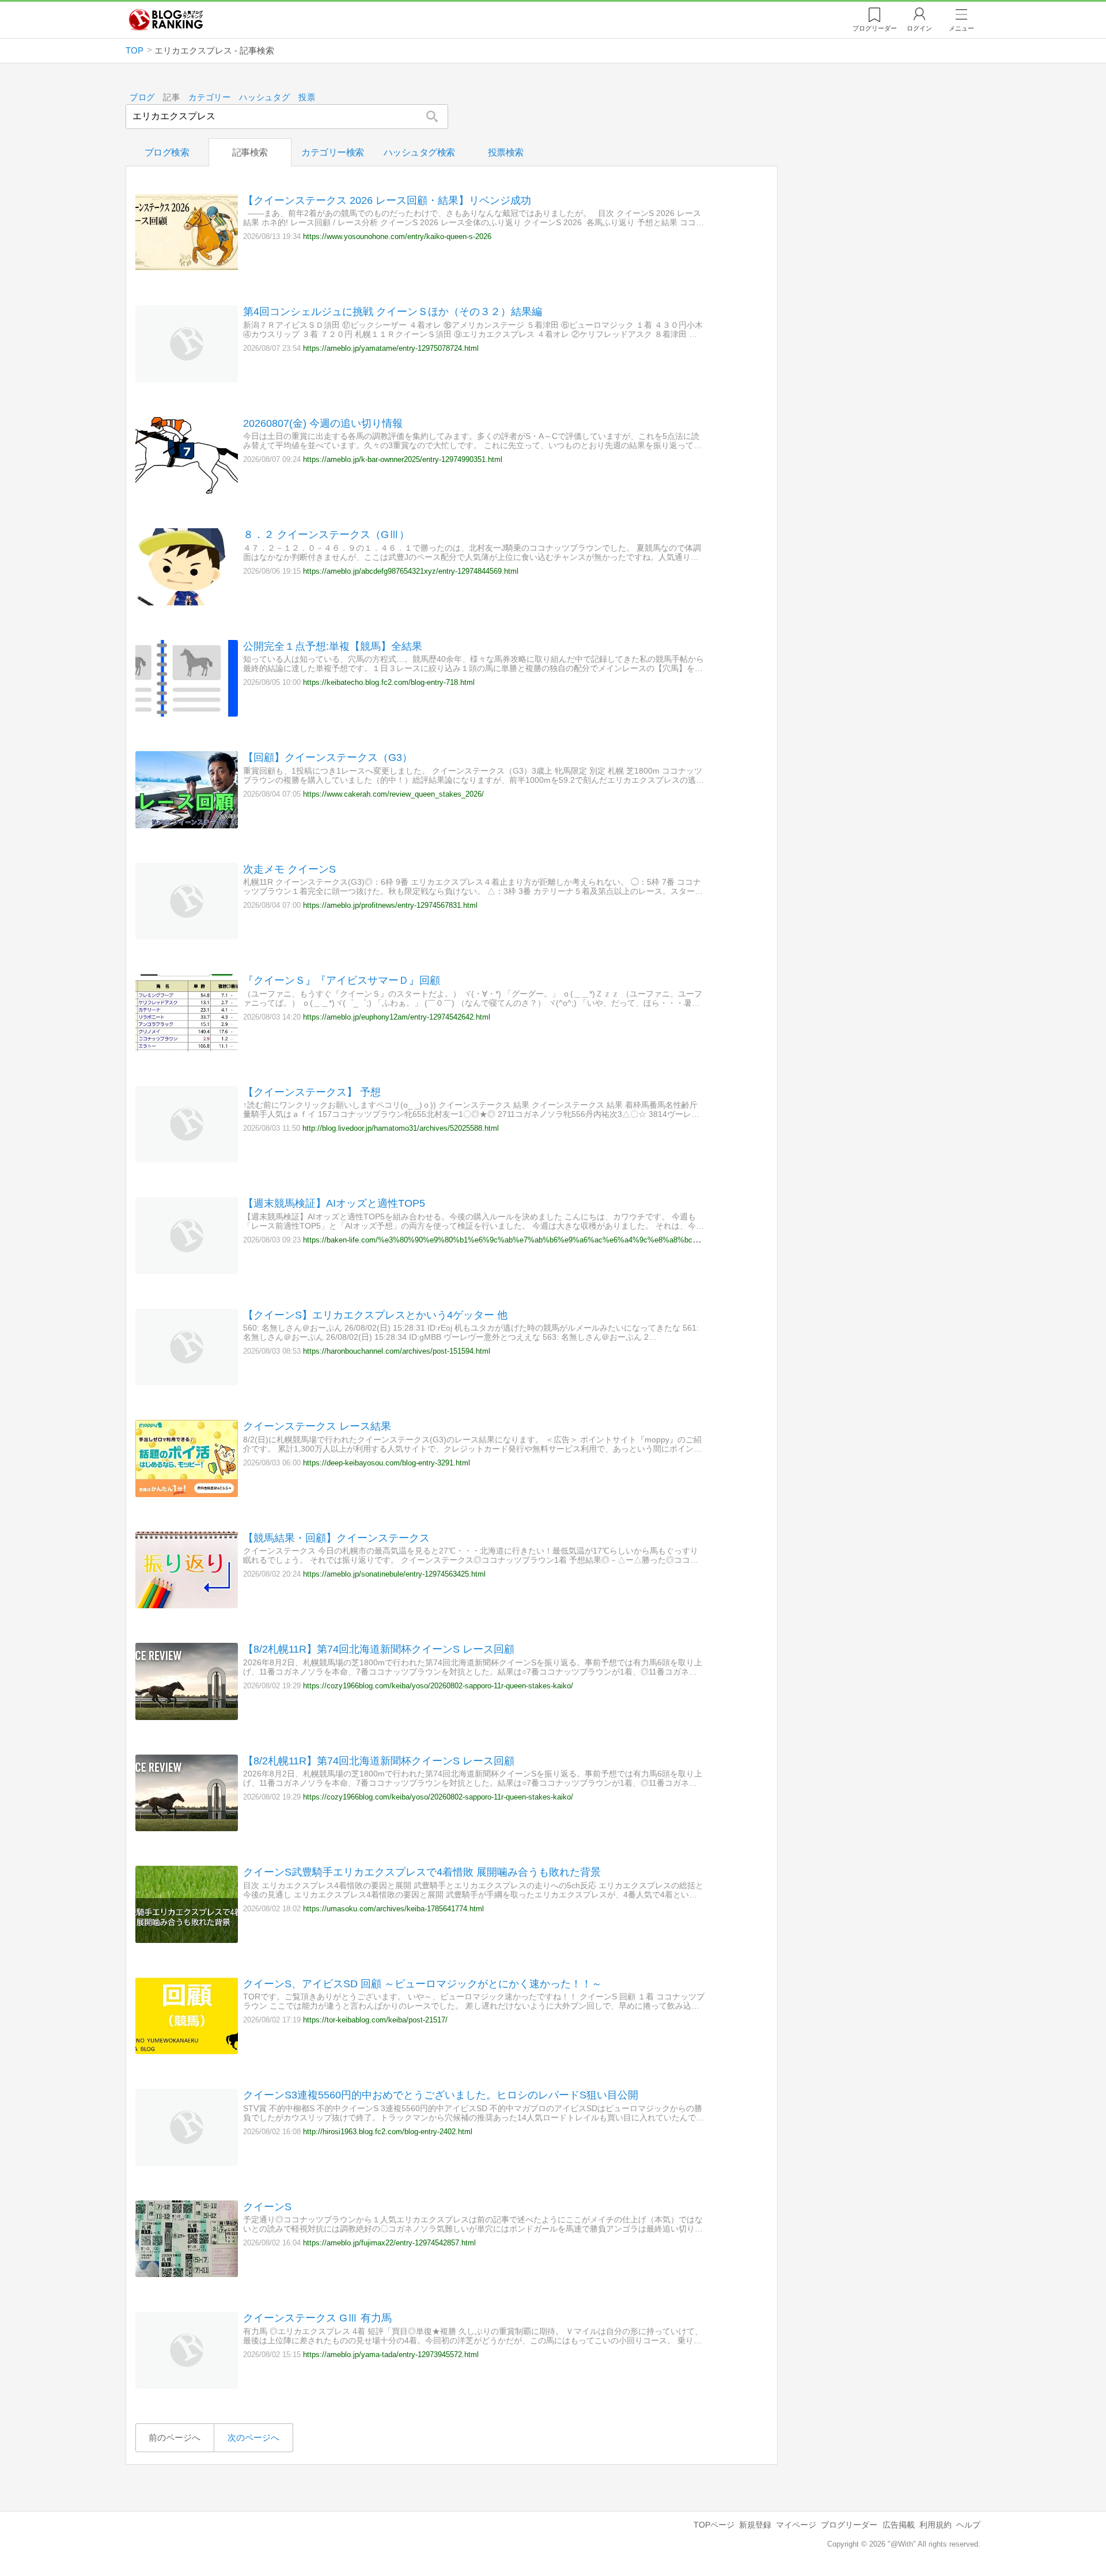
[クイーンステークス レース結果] (187, 1494)
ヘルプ (968, 2525)
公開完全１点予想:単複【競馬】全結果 (333, 646)
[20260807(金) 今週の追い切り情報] (187, 490)
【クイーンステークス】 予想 (312, 1092)
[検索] (432, 116)
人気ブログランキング (166, 20)
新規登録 (755, 2525)
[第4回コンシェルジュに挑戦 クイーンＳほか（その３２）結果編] (187, 379)
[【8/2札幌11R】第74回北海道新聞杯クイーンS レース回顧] (187, 1717)
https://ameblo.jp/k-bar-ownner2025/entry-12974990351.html (403, 459)
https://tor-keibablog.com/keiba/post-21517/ (375, 2020)
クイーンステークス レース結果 (317, 1426)
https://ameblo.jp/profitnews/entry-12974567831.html (390, 905)
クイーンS (267, 2207)
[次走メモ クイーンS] (187, 936)
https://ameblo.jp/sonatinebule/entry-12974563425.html (394, 1574)
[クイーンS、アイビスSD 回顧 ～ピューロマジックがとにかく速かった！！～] (187, 2051)
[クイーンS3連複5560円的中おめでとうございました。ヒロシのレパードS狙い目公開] (187, 2163)
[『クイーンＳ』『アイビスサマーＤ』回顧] (187, 1048)
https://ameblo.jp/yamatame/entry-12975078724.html (391, 348)
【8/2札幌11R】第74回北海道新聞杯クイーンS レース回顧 (379, 1649)
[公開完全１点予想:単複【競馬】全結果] (187, 713)
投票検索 (506, 152)
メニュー (961, 28)
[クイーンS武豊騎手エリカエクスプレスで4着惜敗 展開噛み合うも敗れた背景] (187, 1940)
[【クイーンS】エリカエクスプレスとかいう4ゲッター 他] (187, 1382)
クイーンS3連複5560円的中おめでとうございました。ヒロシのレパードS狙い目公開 (441, 2095)
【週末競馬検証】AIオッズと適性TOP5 (334, 1203)
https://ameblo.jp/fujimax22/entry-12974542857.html (389, 2243)
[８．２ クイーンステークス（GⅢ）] (187, 602)
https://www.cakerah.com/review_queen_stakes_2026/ (393, 794)
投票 (307, 98)
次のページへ (253, 2437)
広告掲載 (899, 2525)
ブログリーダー (849, 2525)
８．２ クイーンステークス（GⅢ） (326, 535)
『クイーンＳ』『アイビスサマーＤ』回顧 (342, 980)
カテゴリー (210, 98)
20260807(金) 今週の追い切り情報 (323, 423)
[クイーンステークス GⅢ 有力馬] (187, 2386)
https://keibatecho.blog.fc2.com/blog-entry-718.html (389, 682)
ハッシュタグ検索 (419, 152)
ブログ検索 (167, 152)
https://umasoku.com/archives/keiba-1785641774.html (393, 1909)
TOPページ (714, 2525)
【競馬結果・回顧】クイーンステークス (336, 1538)
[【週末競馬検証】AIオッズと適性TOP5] (187, 1271)
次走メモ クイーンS (289, 869)
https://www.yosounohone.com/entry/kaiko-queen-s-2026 (397, 236)
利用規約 (935, 2525)
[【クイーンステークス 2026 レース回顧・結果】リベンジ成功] (187, 268)
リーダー (875, 28)
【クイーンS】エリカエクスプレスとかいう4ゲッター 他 (375, 1315)
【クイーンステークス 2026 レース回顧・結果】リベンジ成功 (387, 200)
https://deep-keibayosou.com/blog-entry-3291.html (387, 1463)
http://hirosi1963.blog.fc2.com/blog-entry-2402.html (388, 2132)
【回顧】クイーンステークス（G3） (328, 757)
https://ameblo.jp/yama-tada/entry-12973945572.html (391, 2355)
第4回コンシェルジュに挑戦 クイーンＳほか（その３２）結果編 (393, 312)
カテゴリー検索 (333, 152)
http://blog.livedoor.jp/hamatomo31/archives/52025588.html (401, 1128)
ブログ (142, 98)
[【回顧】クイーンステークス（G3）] (187, 825)
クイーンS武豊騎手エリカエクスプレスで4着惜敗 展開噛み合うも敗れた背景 (422, 1872)
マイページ (796, 2525)
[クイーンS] (187, 2274)
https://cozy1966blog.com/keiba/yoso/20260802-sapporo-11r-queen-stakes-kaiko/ (438, 1686)
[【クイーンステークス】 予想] (187, 1159)
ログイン (919, 28)
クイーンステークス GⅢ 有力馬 (317, 2318)
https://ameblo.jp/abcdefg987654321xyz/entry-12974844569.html (411, 571)
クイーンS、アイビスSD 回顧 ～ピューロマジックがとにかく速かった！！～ (423, 1984)
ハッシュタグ (264, 98)
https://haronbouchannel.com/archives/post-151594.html (397, 1351)
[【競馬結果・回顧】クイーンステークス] (187, 1605)
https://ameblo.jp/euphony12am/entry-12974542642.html (397, 1017)
